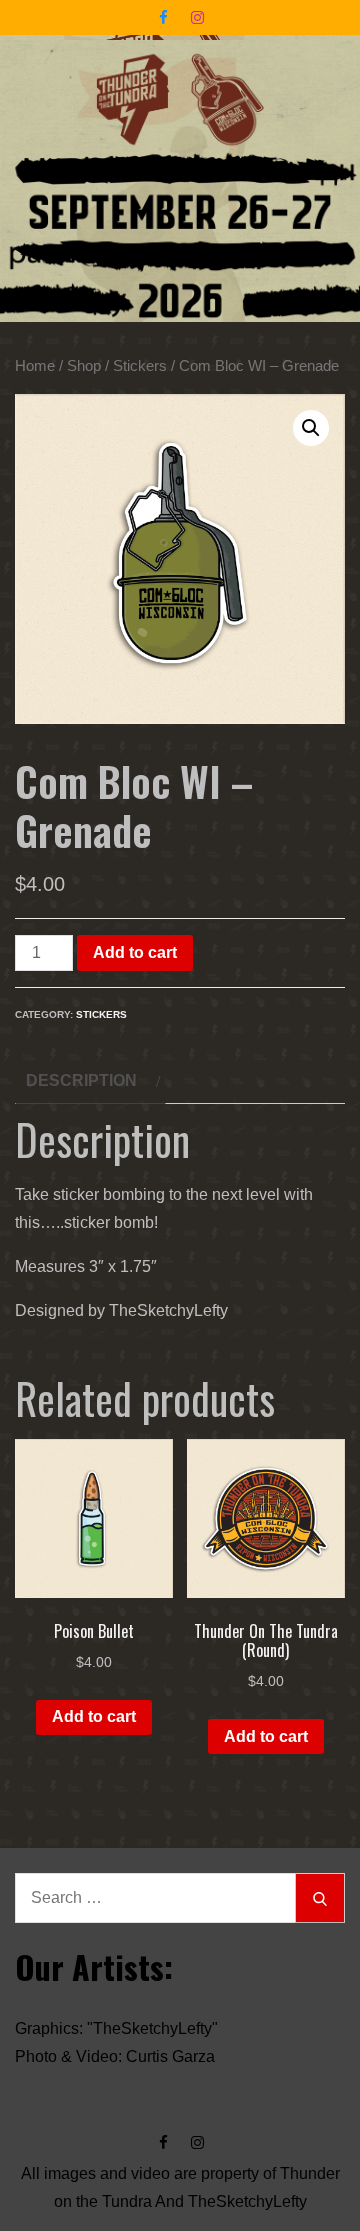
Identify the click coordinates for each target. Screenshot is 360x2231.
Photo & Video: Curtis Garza (115, 2056)
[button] (311, 428)
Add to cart (135, 952)
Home (35, 366)
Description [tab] (81, 1080)
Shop (84, 366)
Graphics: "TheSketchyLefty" (116, 2028)
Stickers (140, 366)
